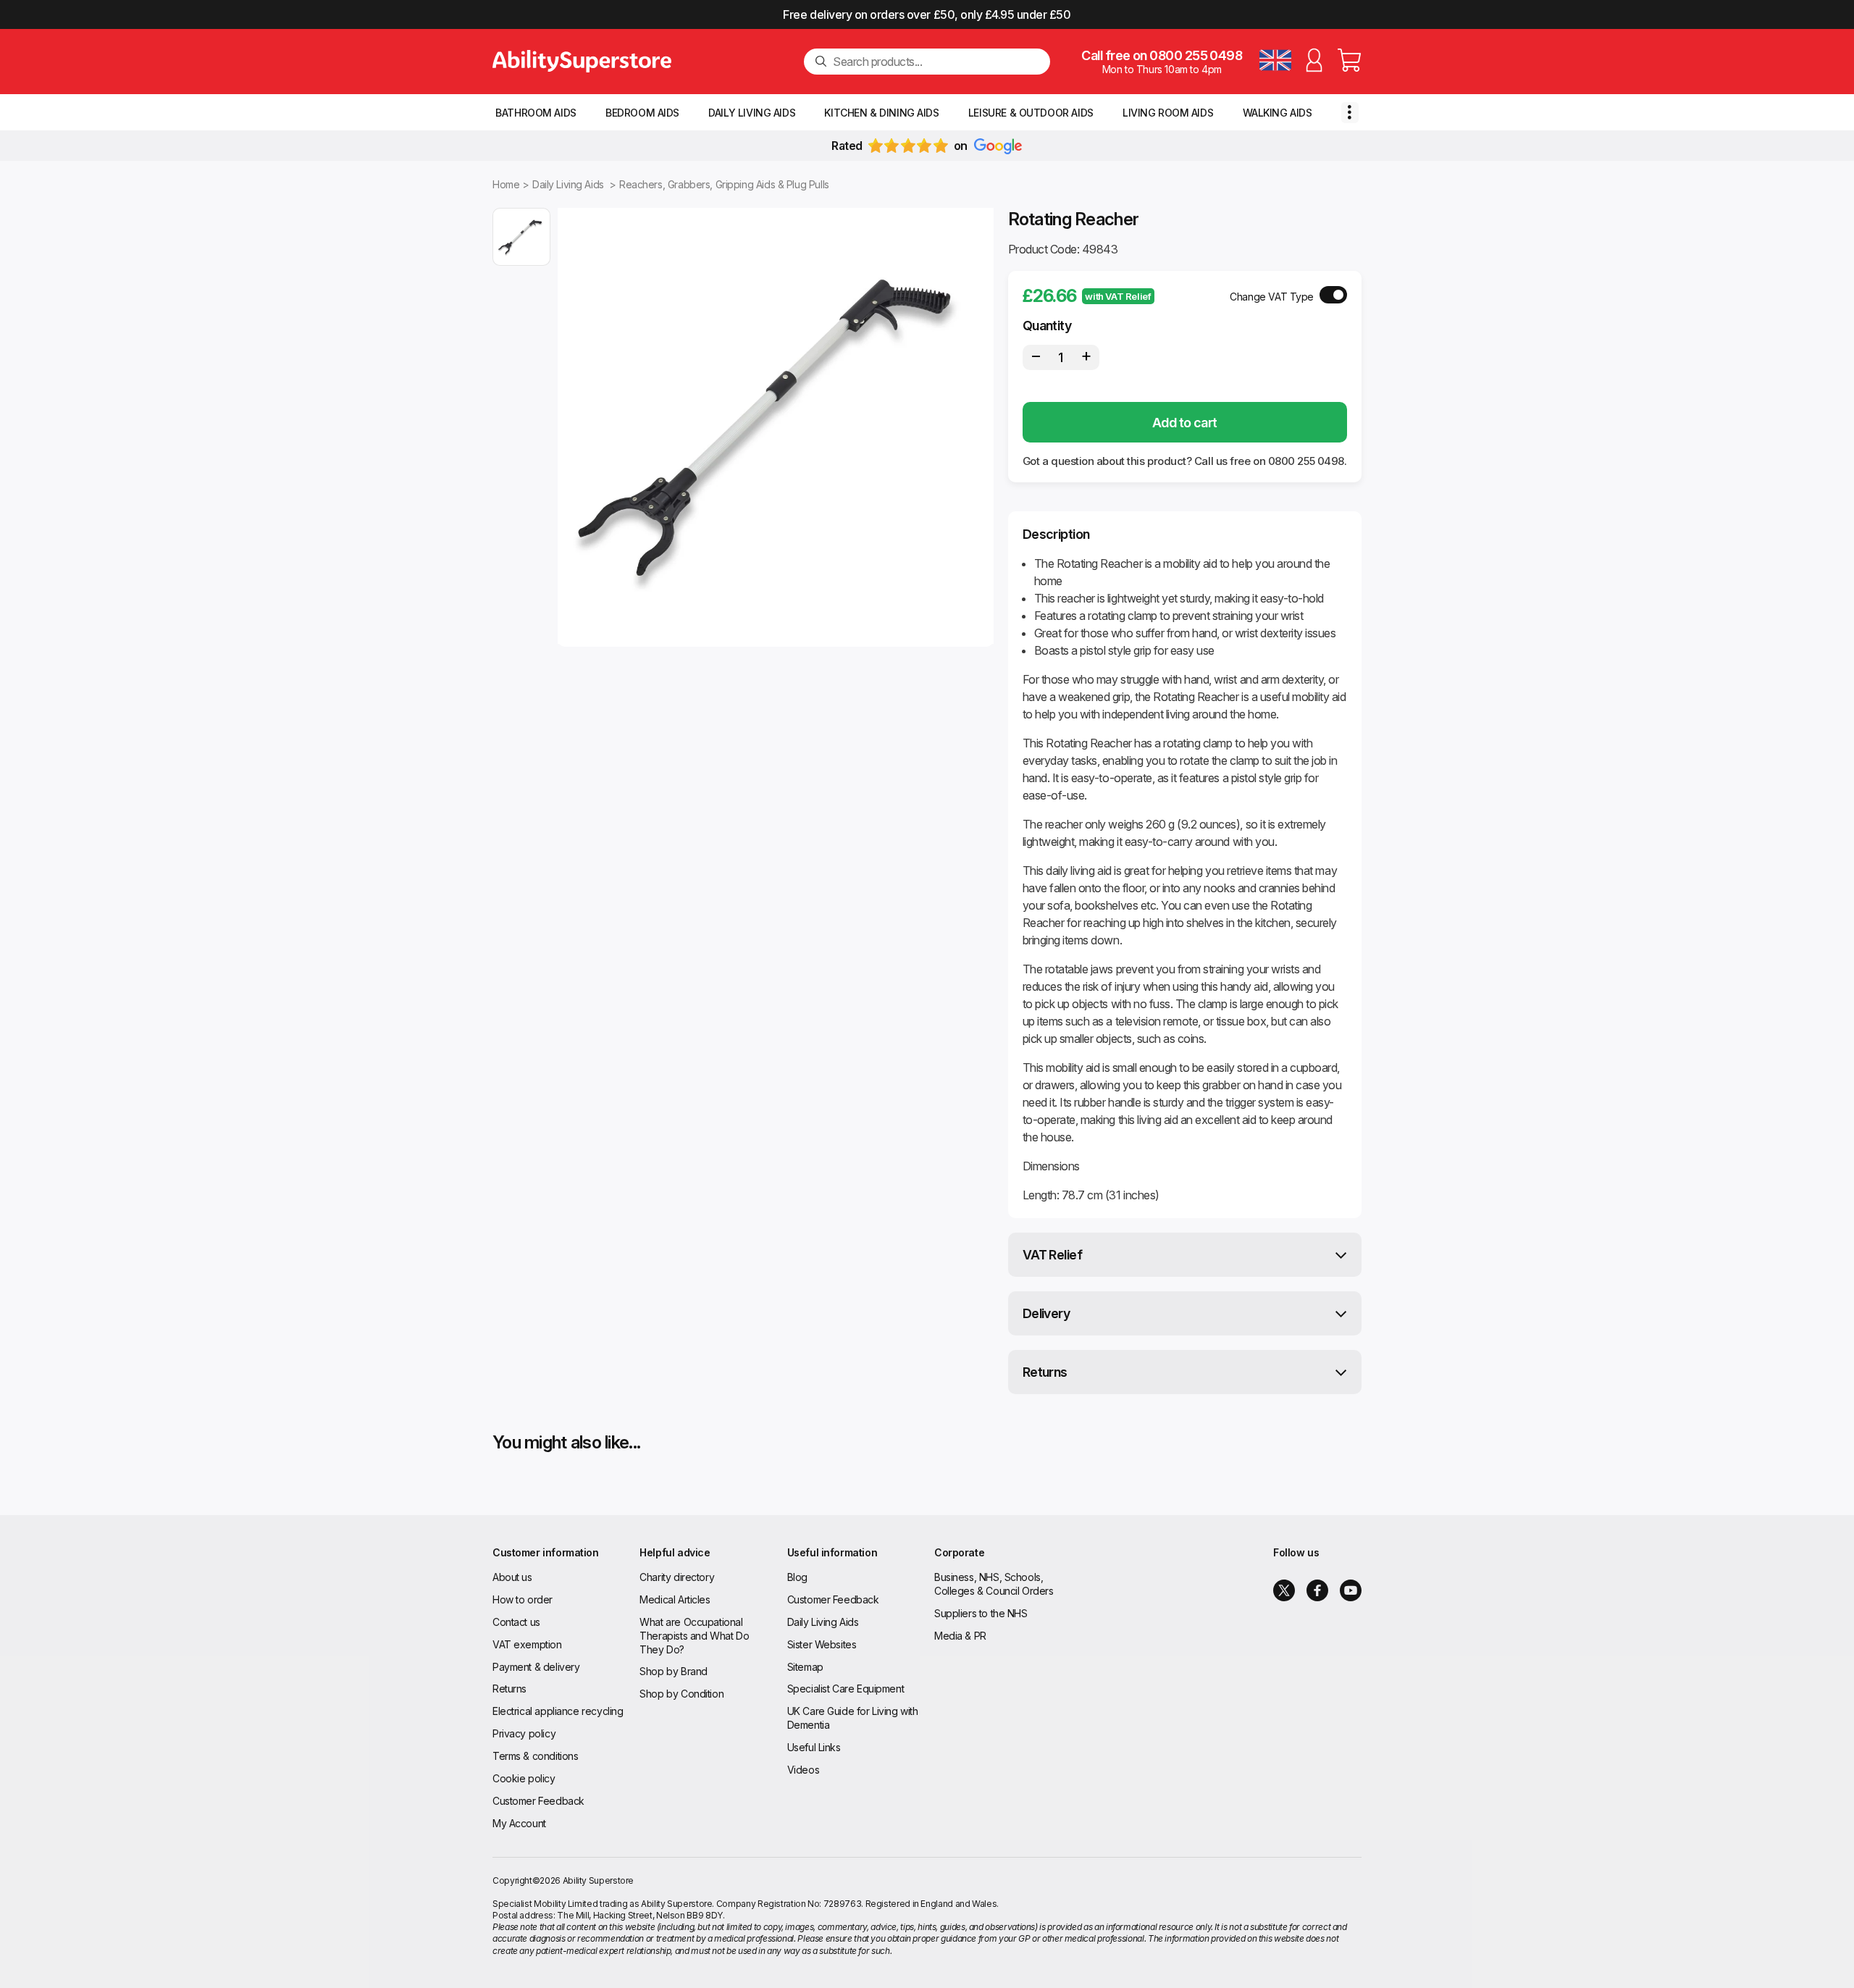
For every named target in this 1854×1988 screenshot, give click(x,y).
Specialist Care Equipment (846, 1689)
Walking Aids (1278, 113)
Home (506, 184)
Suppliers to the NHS (981, 1613)
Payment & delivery (536, 1667)
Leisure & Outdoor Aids (1031, 113)
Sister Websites (822, 1644)
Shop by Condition (681, 1694)
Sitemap (805, 1667)
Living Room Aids (1168, 113)
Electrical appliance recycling (558, 1711)
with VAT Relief (1118, 296)
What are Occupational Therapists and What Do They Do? (694, 1636)
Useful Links (814, 1747)
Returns (1045, 1372)
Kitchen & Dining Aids (881, 113)
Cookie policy (524, 1778)
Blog (797, 1577)
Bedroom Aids (642, 113)
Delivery (1046, 1313)
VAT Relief (1053, 1255)
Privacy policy (524, 1733)
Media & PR (960, 1636)
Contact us (516, 1622)
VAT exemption (527, 1644)
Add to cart (1185, 423)
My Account (519, 1823)
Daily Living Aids (752, 113)
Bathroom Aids (536, 113)
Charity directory (677, 1577)
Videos (803, 1770)
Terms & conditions (535, 1756)
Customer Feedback (538, 1801)
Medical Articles (675, 1599)
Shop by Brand (674, 1671)
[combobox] (936, 62)
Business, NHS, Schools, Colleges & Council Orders (994, 1584)
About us (512, 1577)
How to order (523, 1599)
